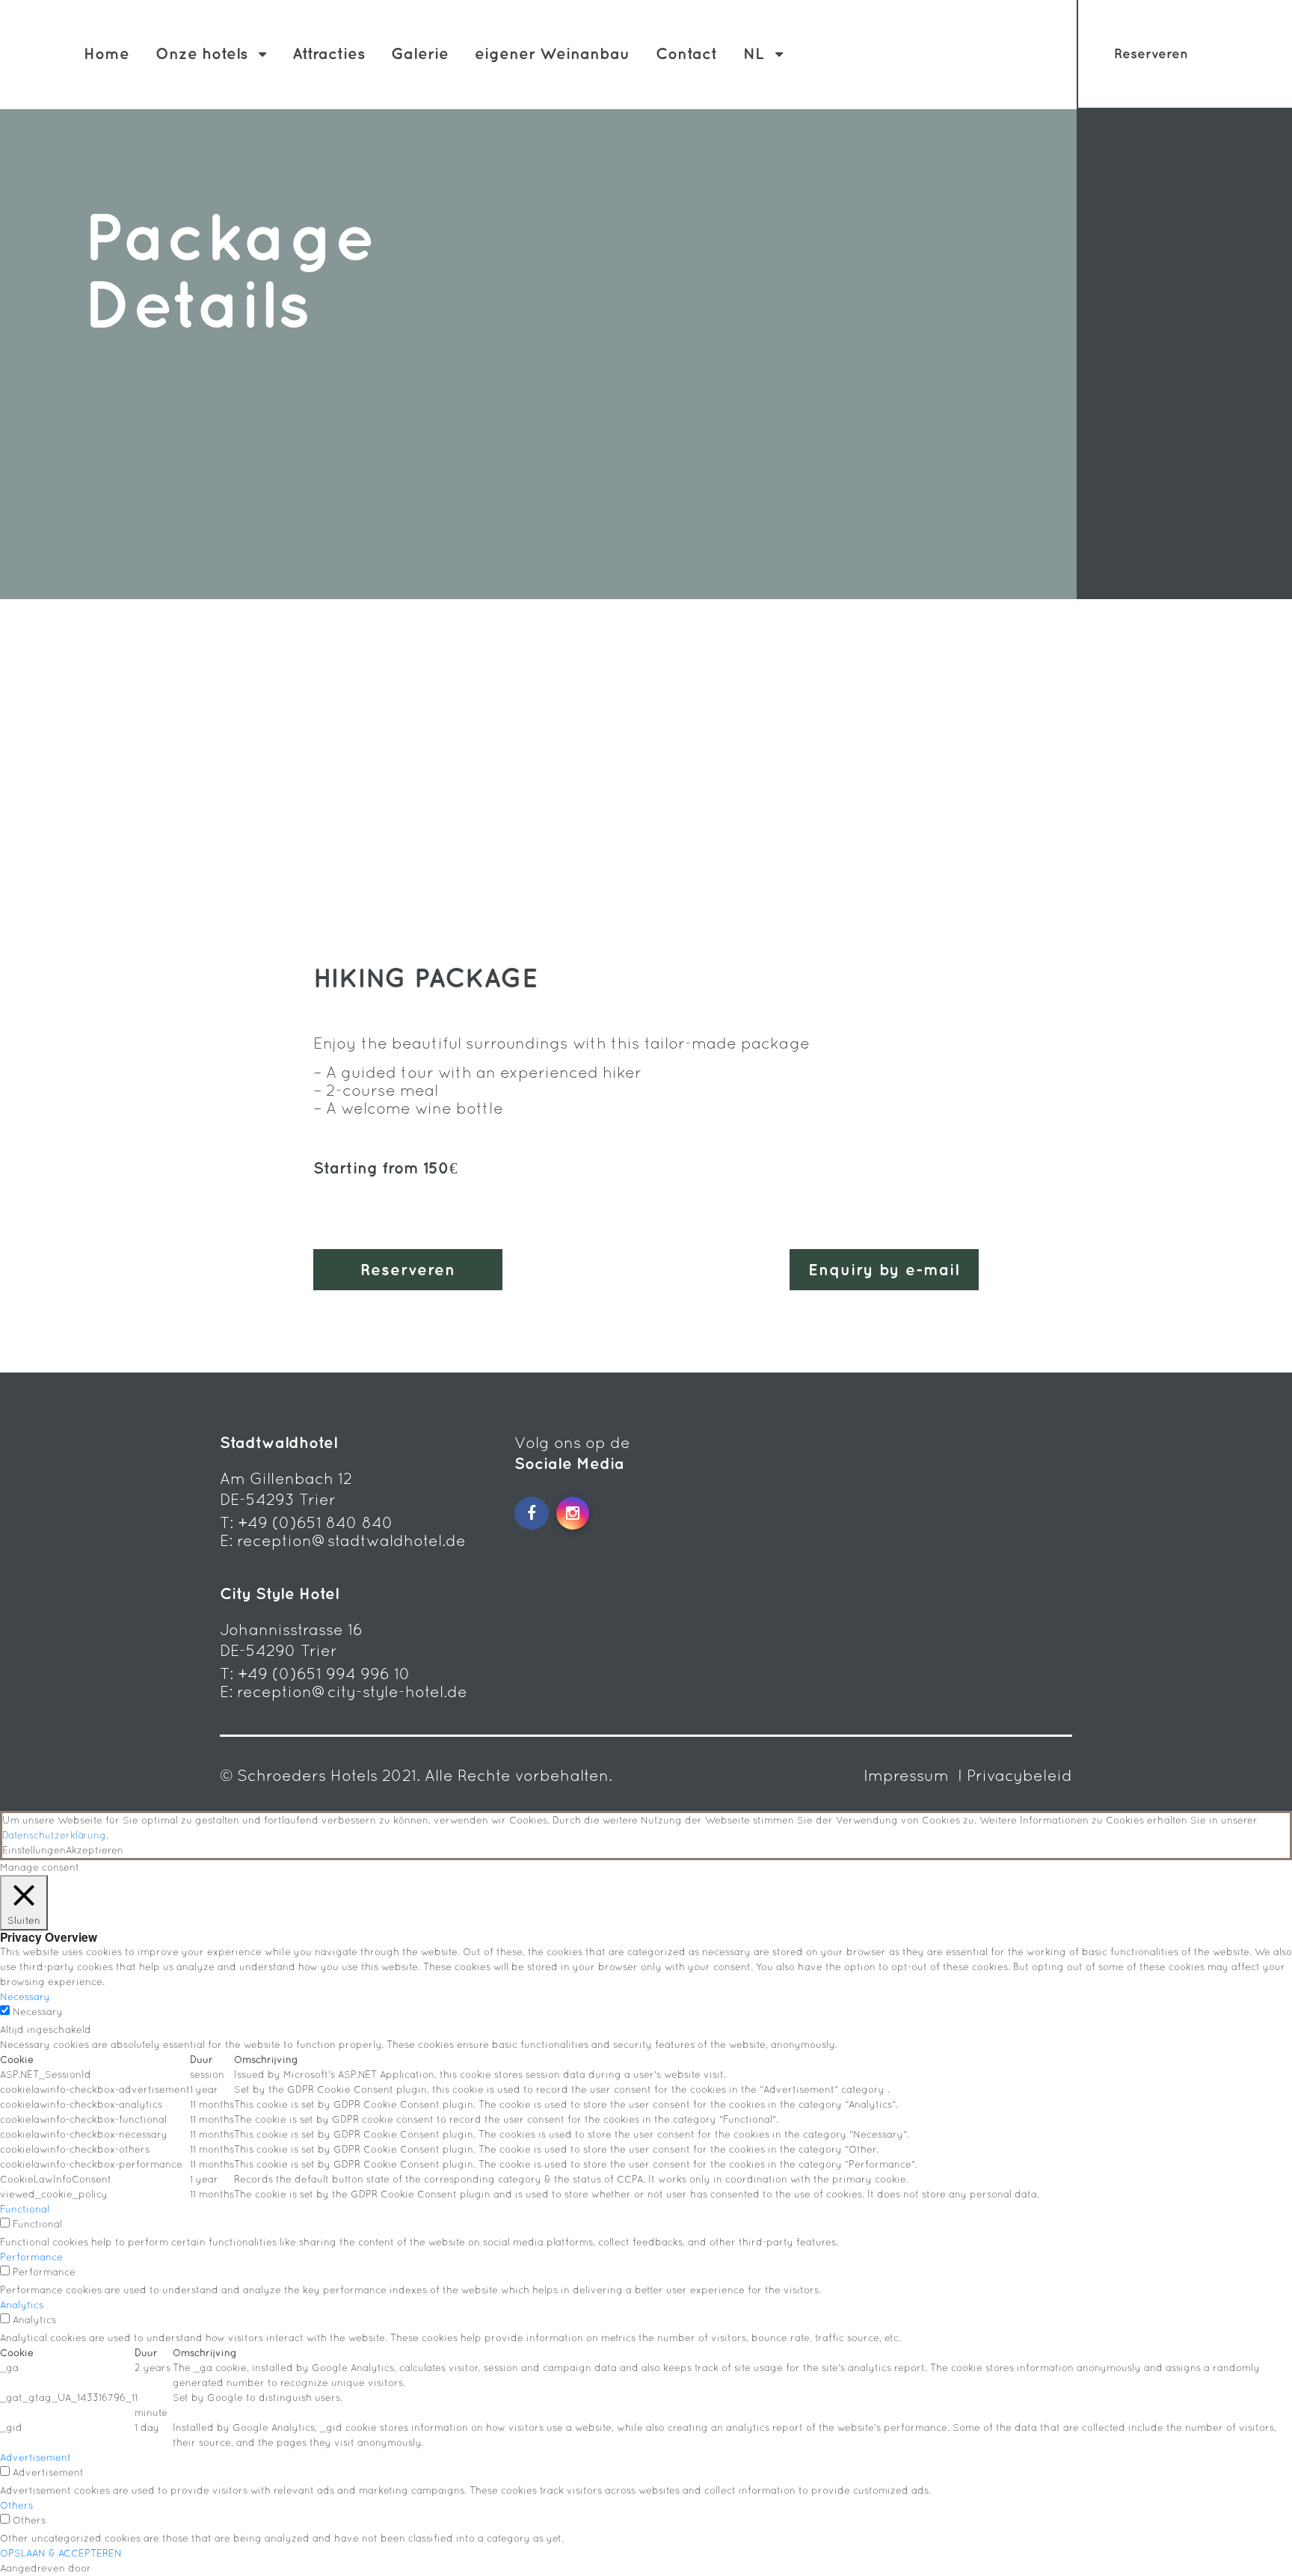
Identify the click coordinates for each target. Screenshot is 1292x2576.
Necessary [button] (25, 1997)
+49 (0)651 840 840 (316, 1522)
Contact (686, 53)
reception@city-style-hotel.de (352, 1692)
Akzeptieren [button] (95, 1850)
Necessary (38, 2012)
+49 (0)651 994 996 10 (324, 1674)
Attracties (329, 53)
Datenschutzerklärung (54, 1835)
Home (107, 53)
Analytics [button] (22, 2305)
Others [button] (16, 2505)
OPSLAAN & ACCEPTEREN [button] (61, 2553)
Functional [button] (25, 2209)
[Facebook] (532, 1513)
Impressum (908, 1775)
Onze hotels (202, 53)
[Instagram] (573, 1513)
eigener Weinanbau (552, 53)
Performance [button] (31, 2257)
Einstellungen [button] (34, 1850)
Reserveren (1151, 53)
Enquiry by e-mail (884, 1270)
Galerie (420, 53)
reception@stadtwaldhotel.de (351, 1540)
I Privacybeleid (1015, 1775)
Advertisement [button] (36, 2457)
